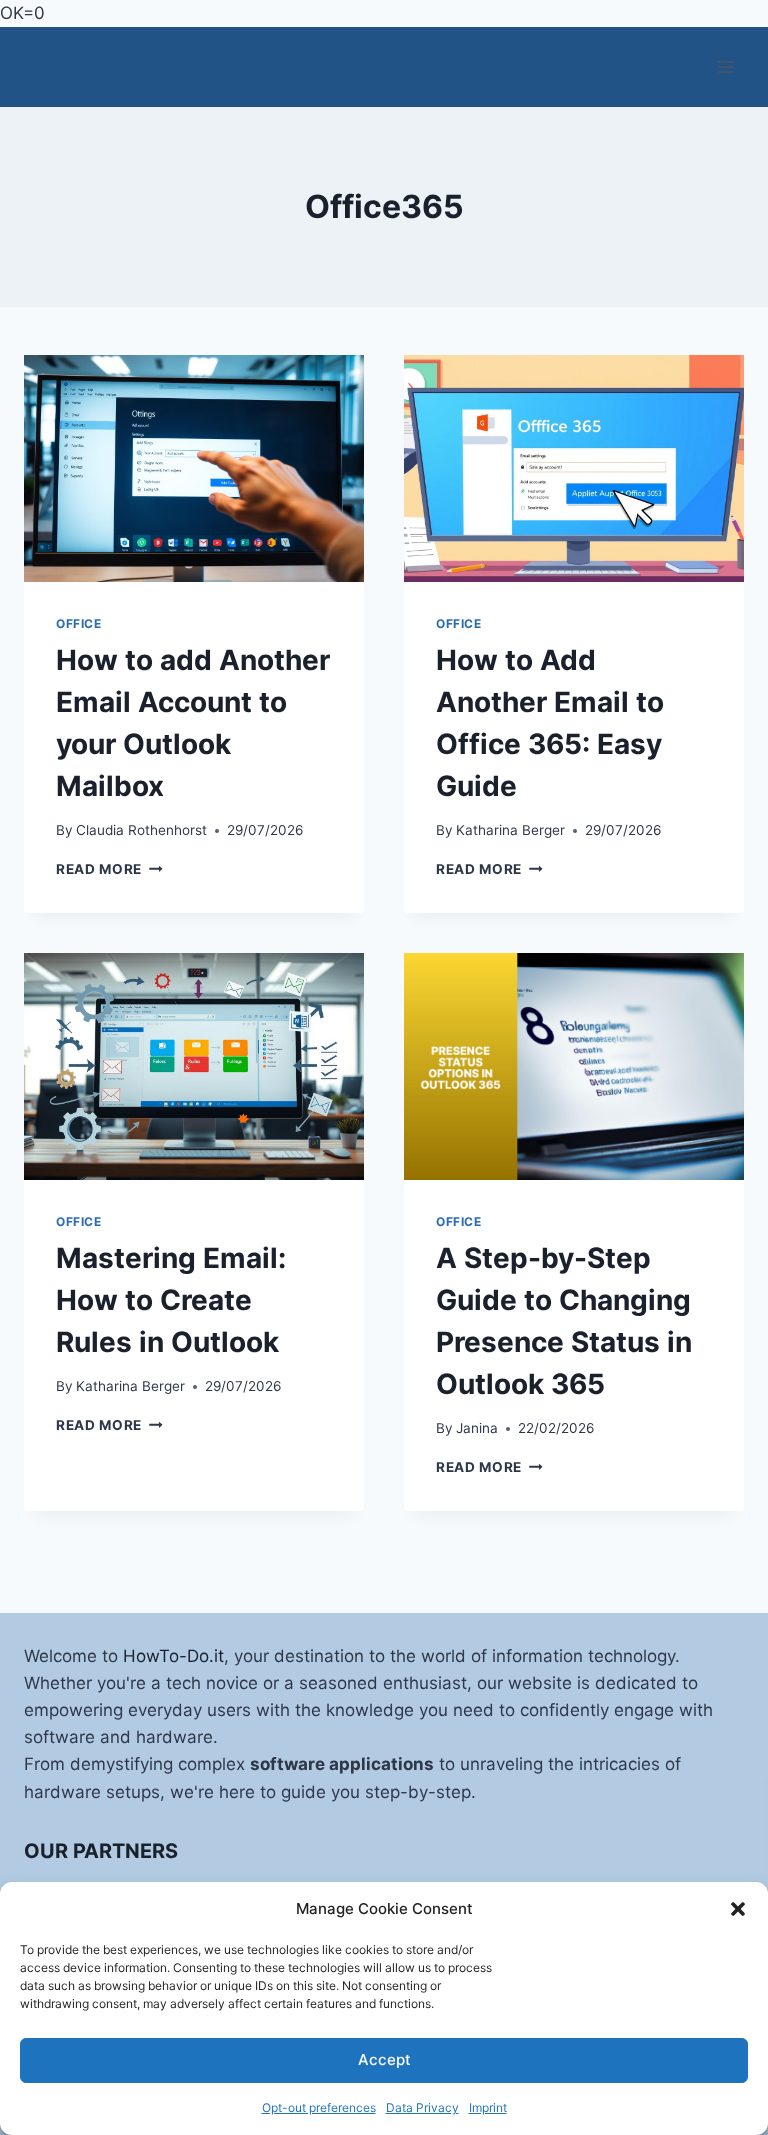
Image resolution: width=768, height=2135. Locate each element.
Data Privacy (422, 2107)
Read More (109, 869)
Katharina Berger (510, 830)
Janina (477, 1428)
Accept (384, 2059)
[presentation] (194, 468)
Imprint (488, 2107)
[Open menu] (725, 67)
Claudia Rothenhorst (141, 830)
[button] (738, 1909)
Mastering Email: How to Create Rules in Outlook (171, 1300)
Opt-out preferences (319, 2107)
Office (79, 623)
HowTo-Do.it (173, 1656)
